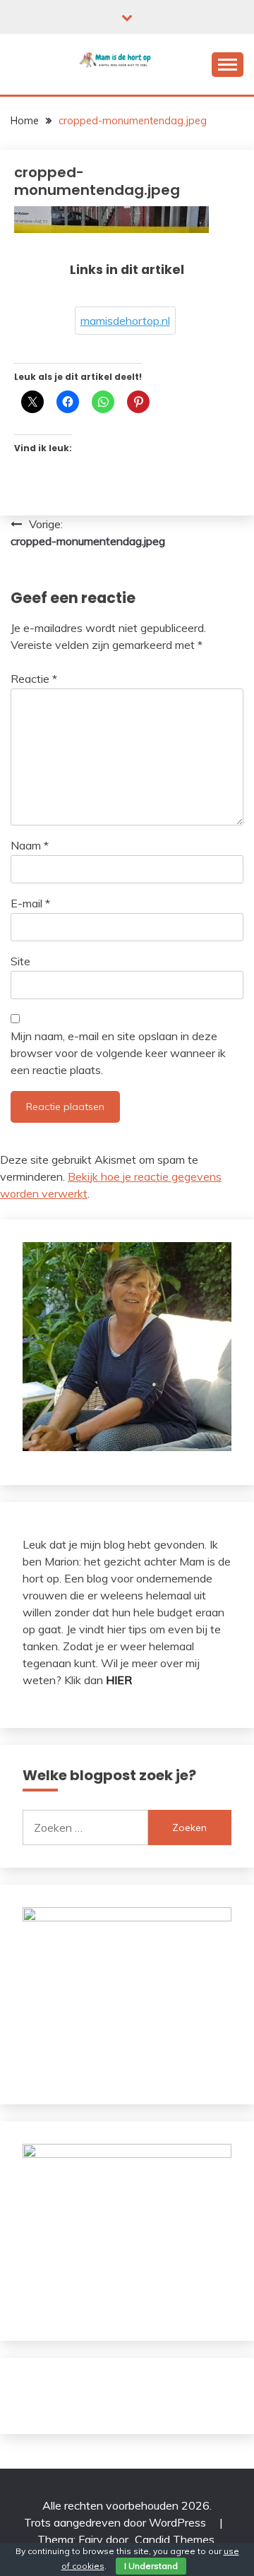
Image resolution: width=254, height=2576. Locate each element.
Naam (30, 845)
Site (20, 961)
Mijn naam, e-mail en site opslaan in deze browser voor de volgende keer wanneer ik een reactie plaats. (118, 1053)
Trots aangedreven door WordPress (116, 2522)
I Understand (151, 2566)
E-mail (30, 903)
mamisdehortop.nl (125, 321)
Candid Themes (175, 2539)
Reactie (34, 679)
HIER (119, 1680)
